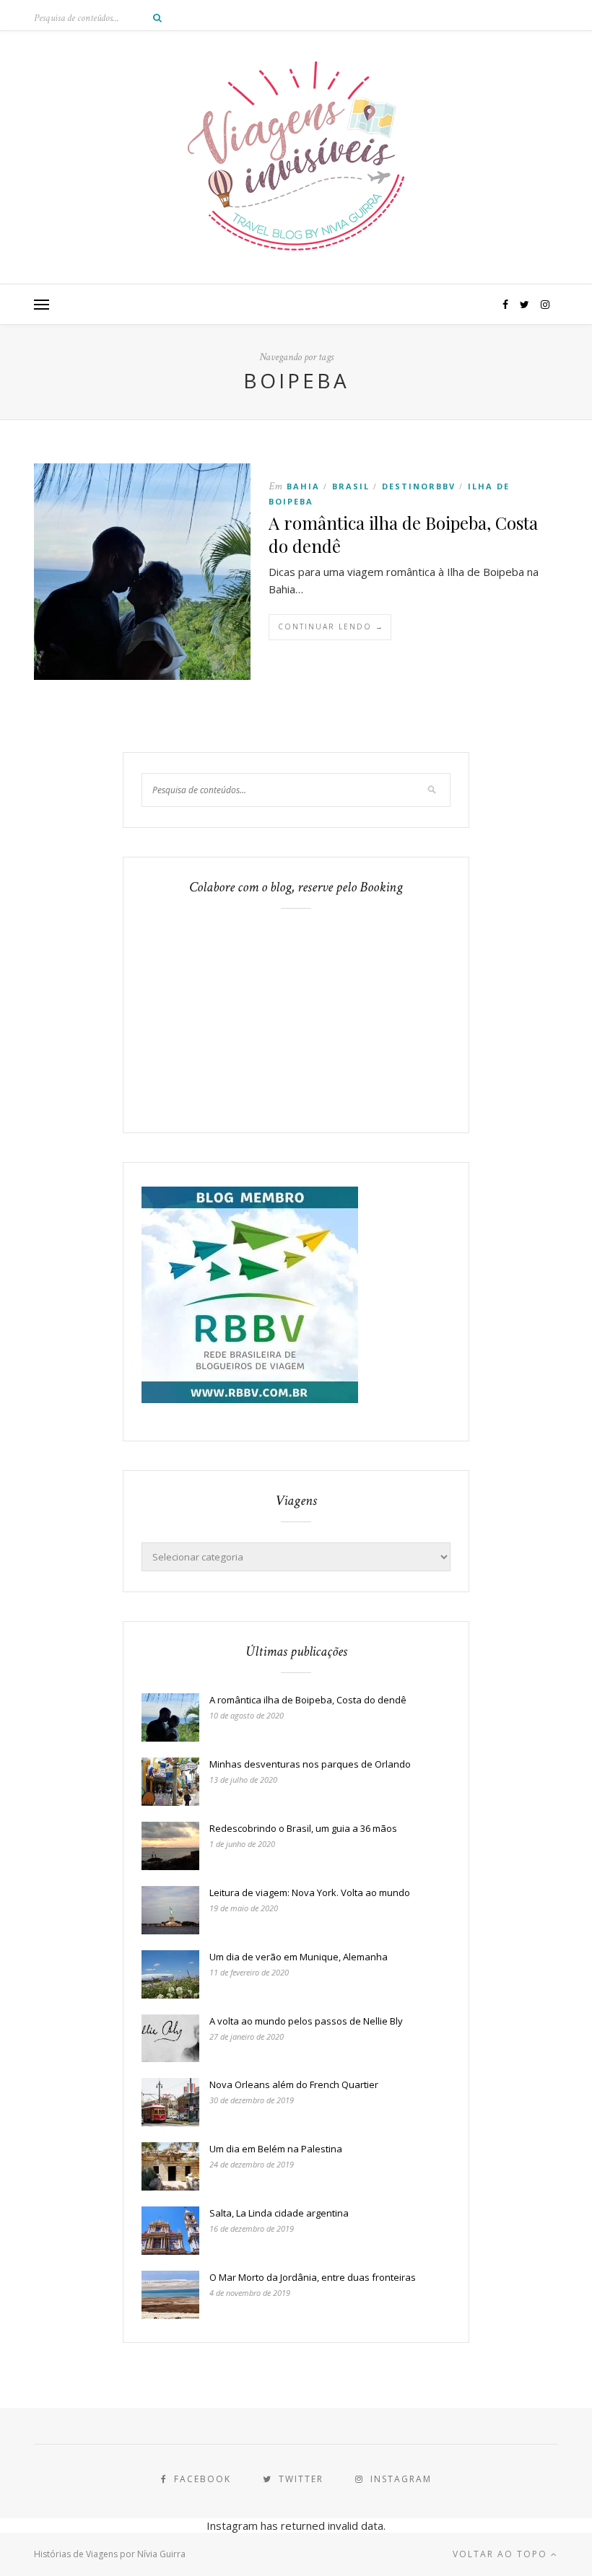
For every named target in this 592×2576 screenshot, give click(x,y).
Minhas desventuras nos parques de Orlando (310, 1764)
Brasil (351, 486)
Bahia (303, 486)
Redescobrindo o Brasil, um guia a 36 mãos (303, 1828)
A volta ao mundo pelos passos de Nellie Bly (306, 2021)
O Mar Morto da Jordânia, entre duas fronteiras (313, 2277)
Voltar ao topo (502, 2554)
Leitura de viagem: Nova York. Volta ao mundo (310, 1892)
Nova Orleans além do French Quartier (294, 2084)
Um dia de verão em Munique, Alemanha (299, 1957)
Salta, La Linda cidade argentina (279, 2213)
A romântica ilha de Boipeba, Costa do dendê (308, 1700)
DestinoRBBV (419, 486)
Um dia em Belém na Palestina (276, 2149)
